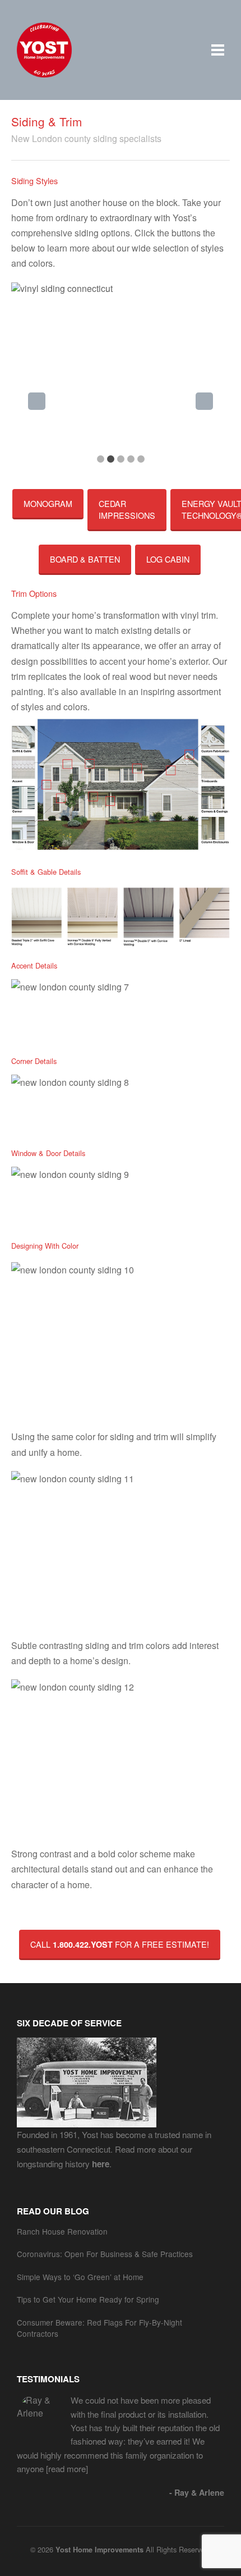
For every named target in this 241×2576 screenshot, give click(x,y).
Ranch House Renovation (62, 2231)
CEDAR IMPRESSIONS (127, 509)
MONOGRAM (48, 503)
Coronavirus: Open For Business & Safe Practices (105, 2254)
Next (204, 401)
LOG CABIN (168, 559)
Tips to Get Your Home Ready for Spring (88, 2299)
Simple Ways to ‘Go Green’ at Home (80, 2277)
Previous (37, 401)
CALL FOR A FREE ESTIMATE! (120, 1944)
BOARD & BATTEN (85, 559)
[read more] (66, 2468)
